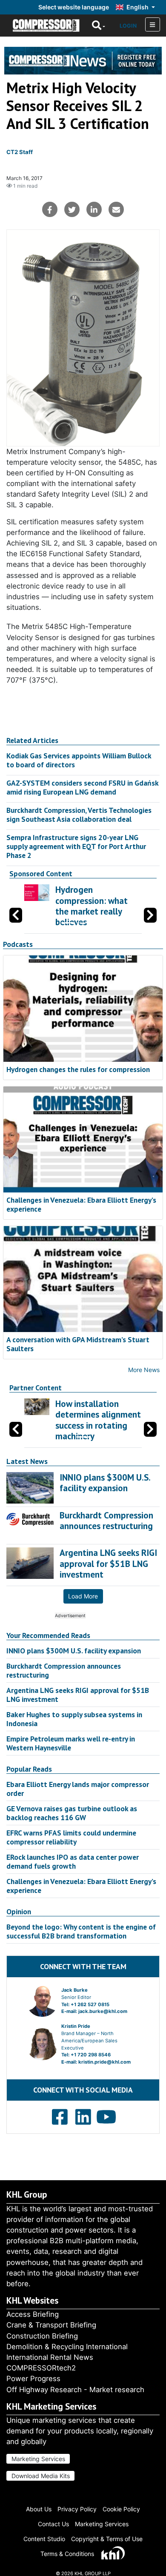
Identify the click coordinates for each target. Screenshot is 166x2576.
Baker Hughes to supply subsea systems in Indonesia (74, 1719)
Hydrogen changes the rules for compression (78, 1069)
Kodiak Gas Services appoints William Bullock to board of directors (79, 760)
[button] (150, 915)
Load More (83, 1596)
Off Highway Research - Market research (75, 2390)
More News (144, 1370)
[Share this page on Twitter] (72, 209)
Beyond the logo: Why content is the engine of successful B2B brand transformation (81, 1931)
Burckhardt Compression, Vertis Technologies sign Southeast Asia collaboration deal (79, 815)
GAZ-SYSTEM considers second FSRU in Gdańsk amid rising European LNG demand (82, 787)
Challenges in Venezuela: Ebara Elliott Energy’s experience (81, 1204)
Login (128, 26)
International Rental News (50, 2357)
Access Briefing (33, 2314)
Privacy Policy (77, 2509)
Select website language (74, 7)
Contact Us (53, 2524)
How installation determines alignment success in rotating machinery (98, 1420)
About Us (39, 2509)
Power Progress (33, 2379)
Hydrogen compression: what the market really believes (92, 906)
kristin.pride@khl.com (104, 2062)
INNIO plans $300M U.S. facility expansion (74, 1651)
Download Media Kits (41, 2476)
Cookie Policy (121, 2509)
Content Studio (44, 2539)
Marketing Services (38, 2459)
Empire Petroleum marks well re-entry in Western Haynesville (71, 1743)
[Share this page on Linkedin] (94, 209)
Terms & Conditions (67, 2554)
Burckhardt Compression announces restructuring (64, 1670)
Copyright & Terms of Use (107, 2539)
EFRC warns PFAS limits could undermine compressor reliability (71, 1837)
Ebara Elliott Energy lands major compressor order (78, 1789)
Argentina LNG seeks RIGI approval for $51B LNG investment (78, 1695)
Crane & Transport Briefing (51, 2325)
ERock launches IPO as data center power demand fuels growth (73, 1861)
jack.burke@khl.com (103, 2011)
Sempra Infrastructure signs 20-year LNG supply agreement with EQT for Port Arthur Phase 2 (76, 846)
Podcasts (18, 944)
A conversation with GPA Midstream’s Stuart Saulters (78, 1344)
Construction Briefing (42, 2336)
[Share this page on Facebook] (50, 209)
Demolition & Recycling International (67, 2347)
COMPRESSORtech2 (41, 2368)
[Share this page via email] (116, 209)
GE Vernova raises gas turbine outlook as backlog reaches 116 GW (72, 1813)
